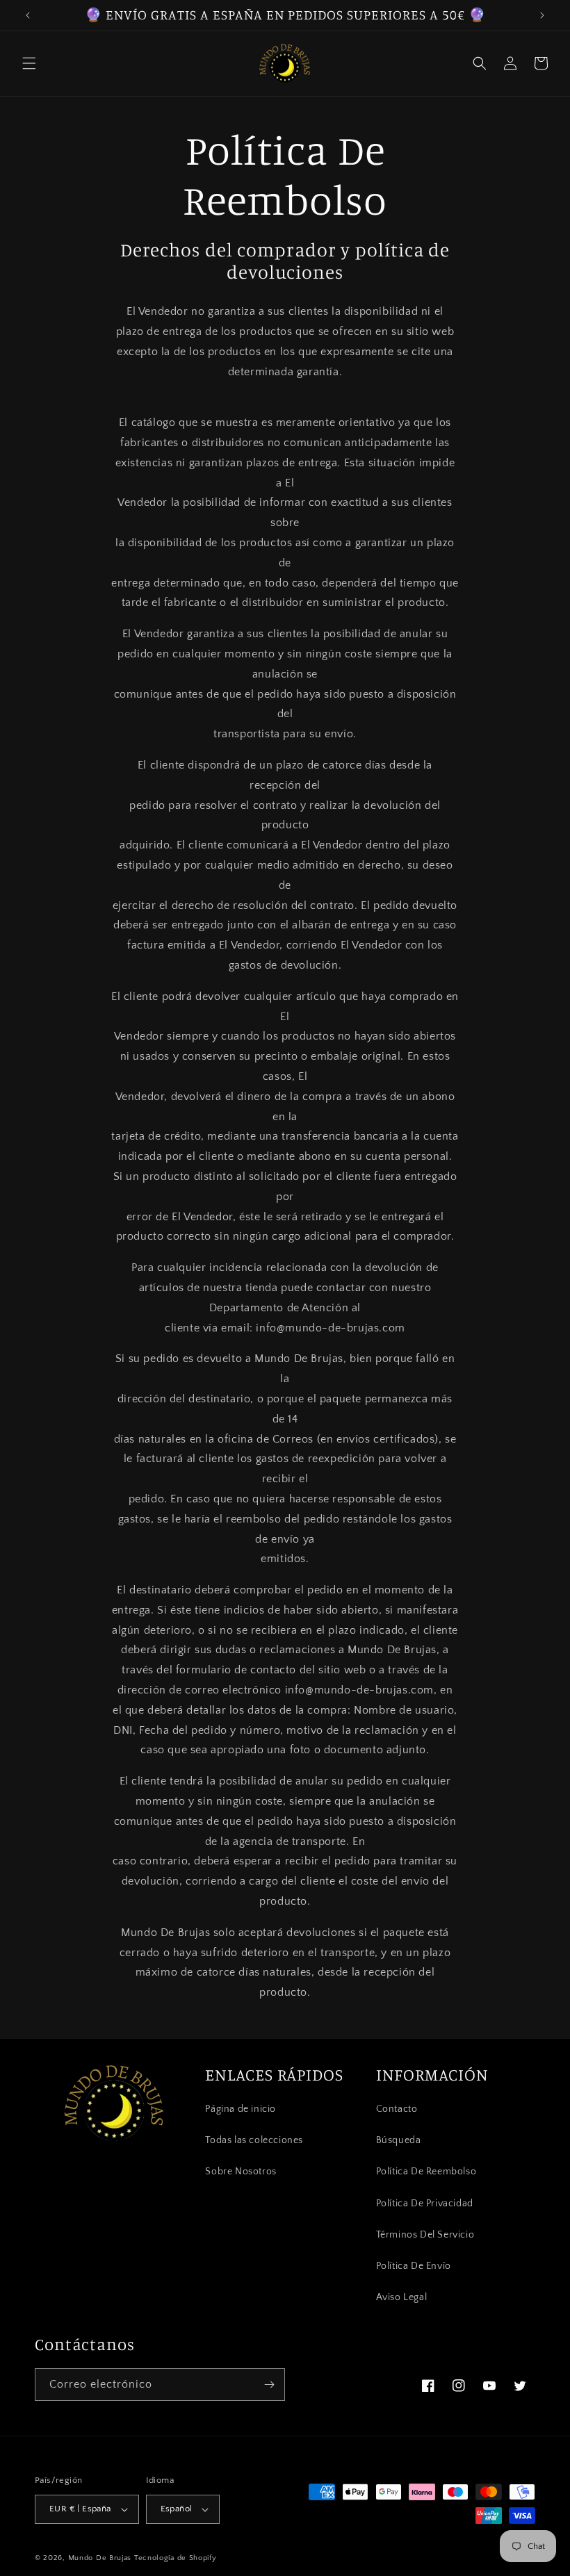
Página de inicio (241, 2109)
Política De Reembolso (426, 2172)
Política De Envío (414, 2266)
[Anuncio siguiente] (542, 15)
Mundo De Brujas (100, 2558)
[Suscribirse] (269, 2385)
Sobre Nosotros (241, 2172)
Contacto (397, 2109)
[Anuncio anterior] (28, 15)
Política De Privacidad (425, 2204)
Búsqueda (399, 2140)
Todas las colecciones (254, 2140)
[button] (29, 63)
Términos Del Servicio (425, 2235)
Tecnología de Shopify (176, 2558)
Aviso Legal (402, 2297)
